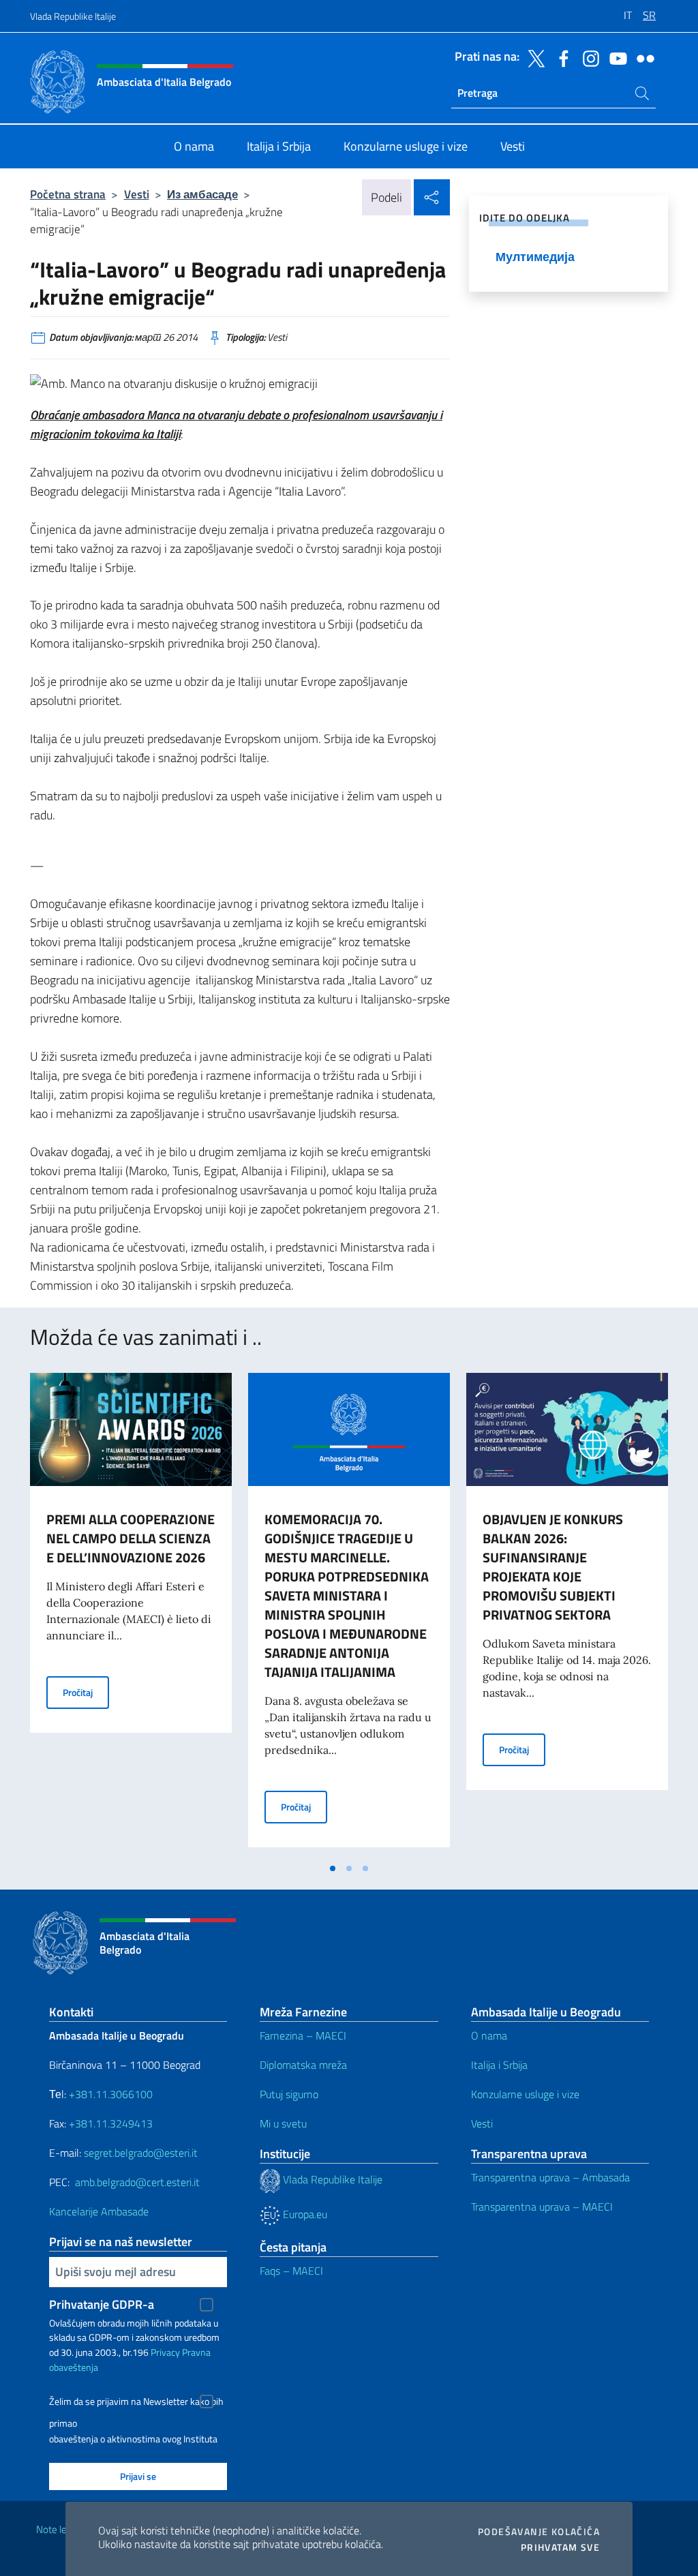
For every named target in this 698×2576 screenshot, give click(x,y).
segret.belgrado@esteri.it (141, 2153)
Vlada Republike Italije (73, 16)
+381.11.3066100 (111, 2094)
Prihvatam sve (560, 2547)
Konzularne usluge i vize (525, 2094)
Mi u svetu (283, 2123)
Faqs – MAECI (291, 2271)
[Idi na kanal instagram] (588, 57)
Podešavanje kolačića (539, 2532)
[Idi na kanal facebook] (560, 57)
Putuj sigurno (289, 2094)
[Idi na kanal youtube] (615, 57)
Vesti (137, 194)
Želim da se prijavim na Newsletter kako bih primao (136, 2403)
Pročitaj (86, 1692)
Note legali (59, 2529)
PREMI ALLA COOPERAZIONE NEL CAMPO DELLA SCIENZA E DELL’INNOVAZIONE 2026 (131, 1538)
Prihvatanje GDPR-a (102, 2304)
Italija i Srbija (499, 2065)
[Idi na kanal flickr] (642, 57)
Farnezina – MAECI (303, 2035)
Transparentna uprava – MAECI (542, 2207)
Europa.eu (304, 2214)
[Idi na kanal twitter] (533, 57)
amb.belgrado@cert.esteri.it (137, 2182)
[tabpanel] (131, 1614)
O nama (489, 2035)
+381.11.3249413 (111, 2123)
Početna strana (68, 194)
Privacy (165, 2352)
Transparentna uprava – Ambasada (550, 2177)
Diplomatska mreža (303, 2065)
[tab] (333, 1868)
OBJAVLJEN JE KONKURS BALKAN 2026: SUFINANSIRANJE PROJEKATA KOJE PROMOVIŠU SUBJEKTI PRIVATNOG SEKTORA (553, 1567)
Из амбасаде (202, 194)
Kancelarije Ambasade (99, 2211)
